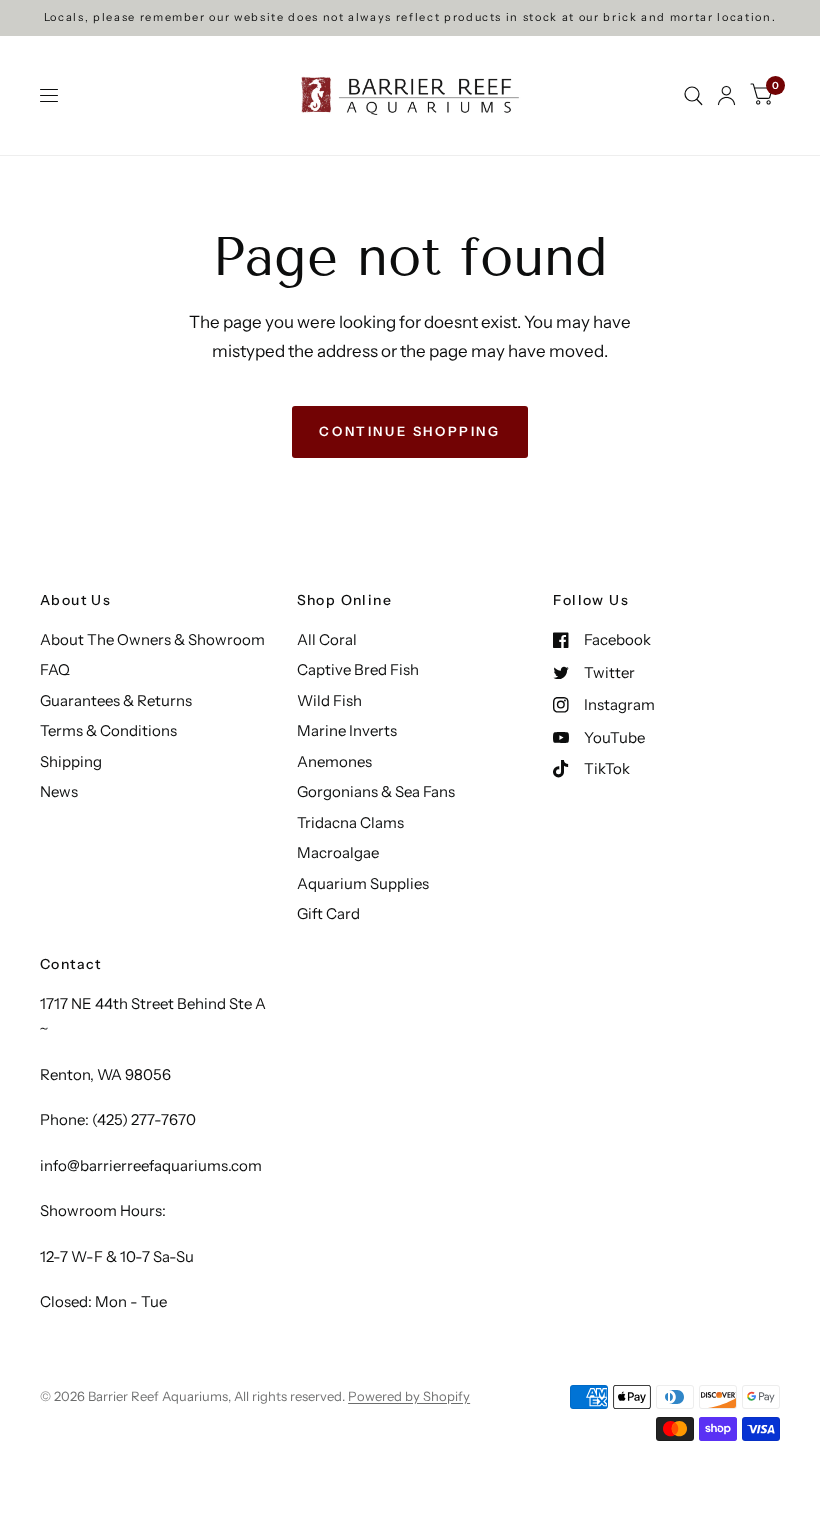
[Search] (693, 95)
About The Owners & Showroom (152, 639)
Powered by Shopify (409, 1396)
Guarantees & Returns (116, 700)
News (59, 791)
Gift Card (328, 913)
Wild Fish (329, 700)
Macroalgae (338, 852)
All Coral (327, 639)
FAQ (55, 669)
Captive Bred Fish (358, 669)
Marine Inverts (347, 730)
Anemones (334, 761)
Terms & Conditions (108, 730)
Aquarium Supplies (363, 883)
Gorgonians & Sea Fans (376, 791)
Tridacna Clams (350, 822)
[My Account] (726, 95)
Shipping (71, 761)
